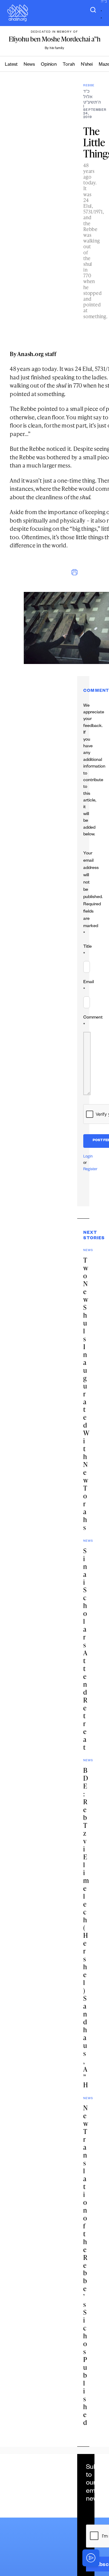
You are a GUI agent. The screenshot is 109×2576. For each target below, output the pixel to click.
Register (90, 1170)
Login (88, 1157)
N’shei (87, 65)
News (29, 65)
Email (89, 986)
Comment (93, 1022)
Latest (11, 65)
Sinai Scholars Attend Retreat (85, 1649)
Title (88, 951)
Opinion (49, 65)
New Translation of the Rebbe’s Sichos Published (86, 2265)
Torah (69, 65)
